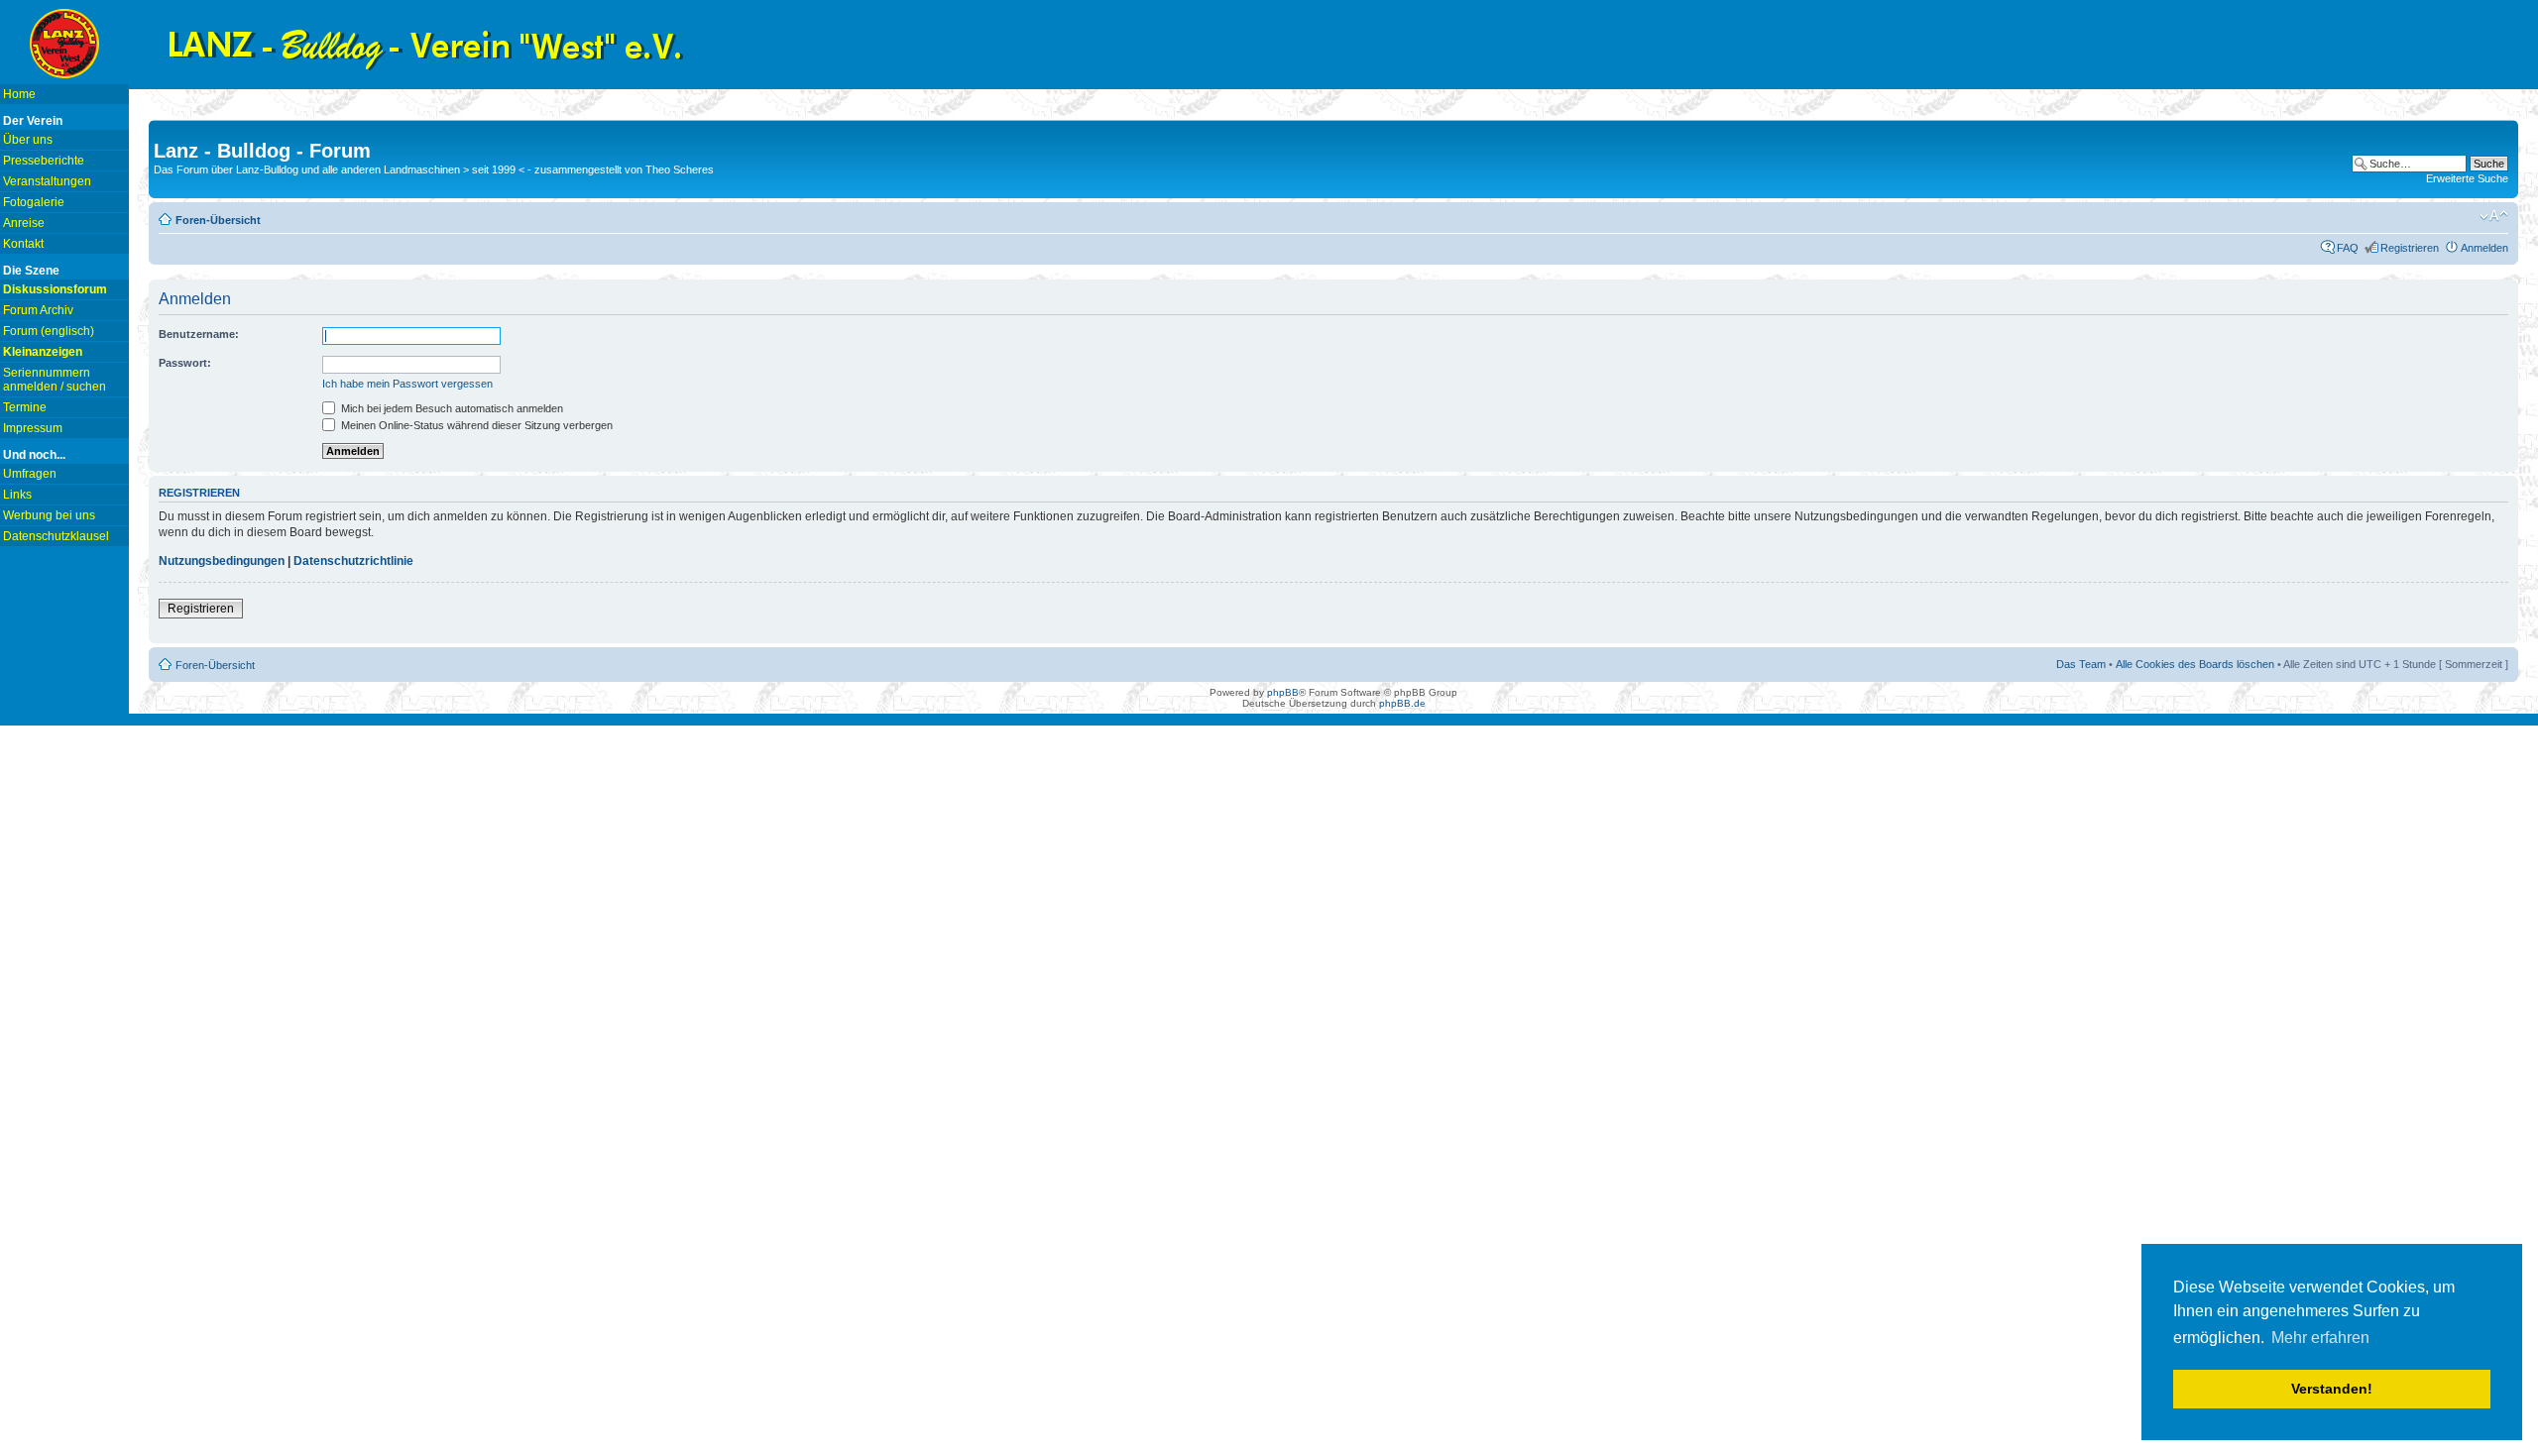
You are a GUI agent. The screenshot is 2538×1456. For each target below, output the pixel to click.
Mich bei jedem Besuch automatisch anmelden (451, 408)
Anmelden (2484, 248)
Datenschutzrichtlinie (353, 561)
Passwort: (185, 363)
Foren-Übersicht (218, 220)
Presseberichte (44, 161)
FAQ (2348, 248)
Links (17, 495)
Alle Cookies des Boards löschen (2195, 664)
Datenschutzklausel (56, 536)
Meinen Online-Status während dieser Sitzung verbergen (475, 425)
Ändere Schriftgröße (2494, 216)
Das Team (2081, 664)
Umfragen (30, 474)
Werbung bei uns (49, 515)
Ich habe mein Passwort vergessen (407, 384)
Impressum (33, 428)
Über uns (28, 140)
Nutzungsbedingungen (222, 561)
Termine (25, 407)
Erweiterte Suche (2467, 178)
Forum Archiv (38, 310)
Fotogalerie (34, 202)
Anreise (24, 223)
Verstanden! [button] (2332, 1389)
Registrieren (2410, 248)
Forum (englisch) (49, 331)
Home (19, 94)
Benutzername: (199, 334)
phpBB (1283, 692)
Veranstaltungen (47, 181)
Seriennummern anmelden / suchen (55, 380)
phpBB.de (1402, 703)
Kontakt (23, 244)
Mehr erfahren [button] (2320, 1338)
